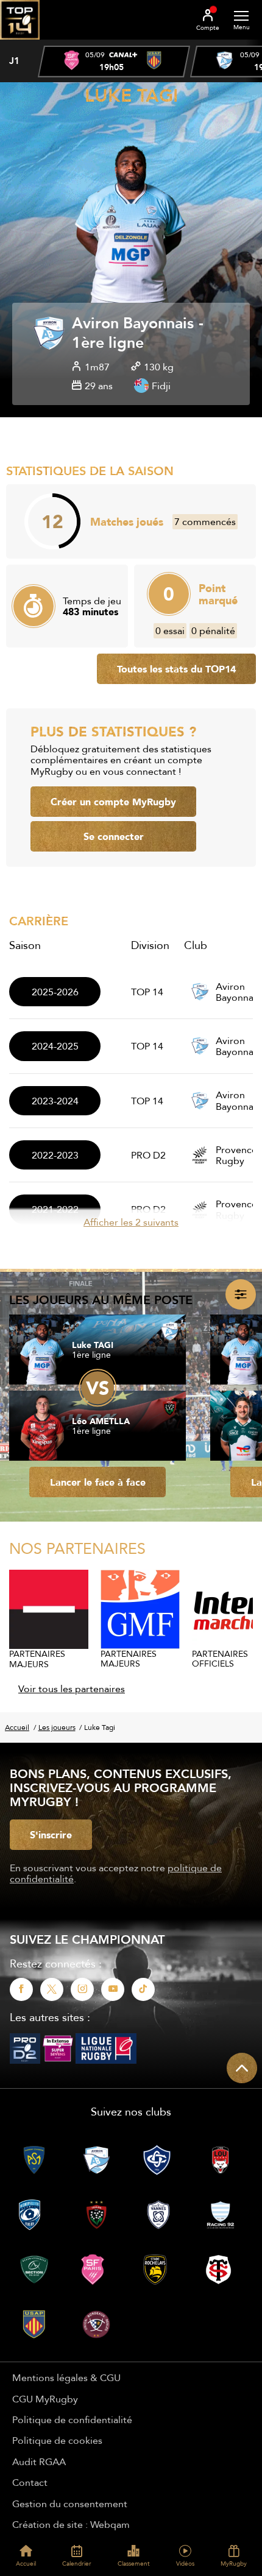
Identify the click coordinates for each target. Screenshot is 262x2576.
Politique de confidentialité (72, 2419)
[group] (114, 62)
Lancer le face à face (98, 1482)
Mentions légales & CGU (66, 2377)
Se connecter (114, 836)
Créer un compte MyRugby (113, 802)
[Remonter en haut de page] (242, 2068)
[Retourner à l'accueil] (20, 43)
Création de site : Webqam (71, 2524)
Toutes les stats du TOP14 (176, 669)
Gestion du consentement (70, 2504)
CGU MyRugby (45, 2399)
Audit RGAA (39, 2461)
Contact (30, 2482)
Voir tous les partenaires (72, 1689)
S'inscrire (51, 1835)
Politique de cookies (57, 2440)
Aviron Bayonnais (133, 324)
